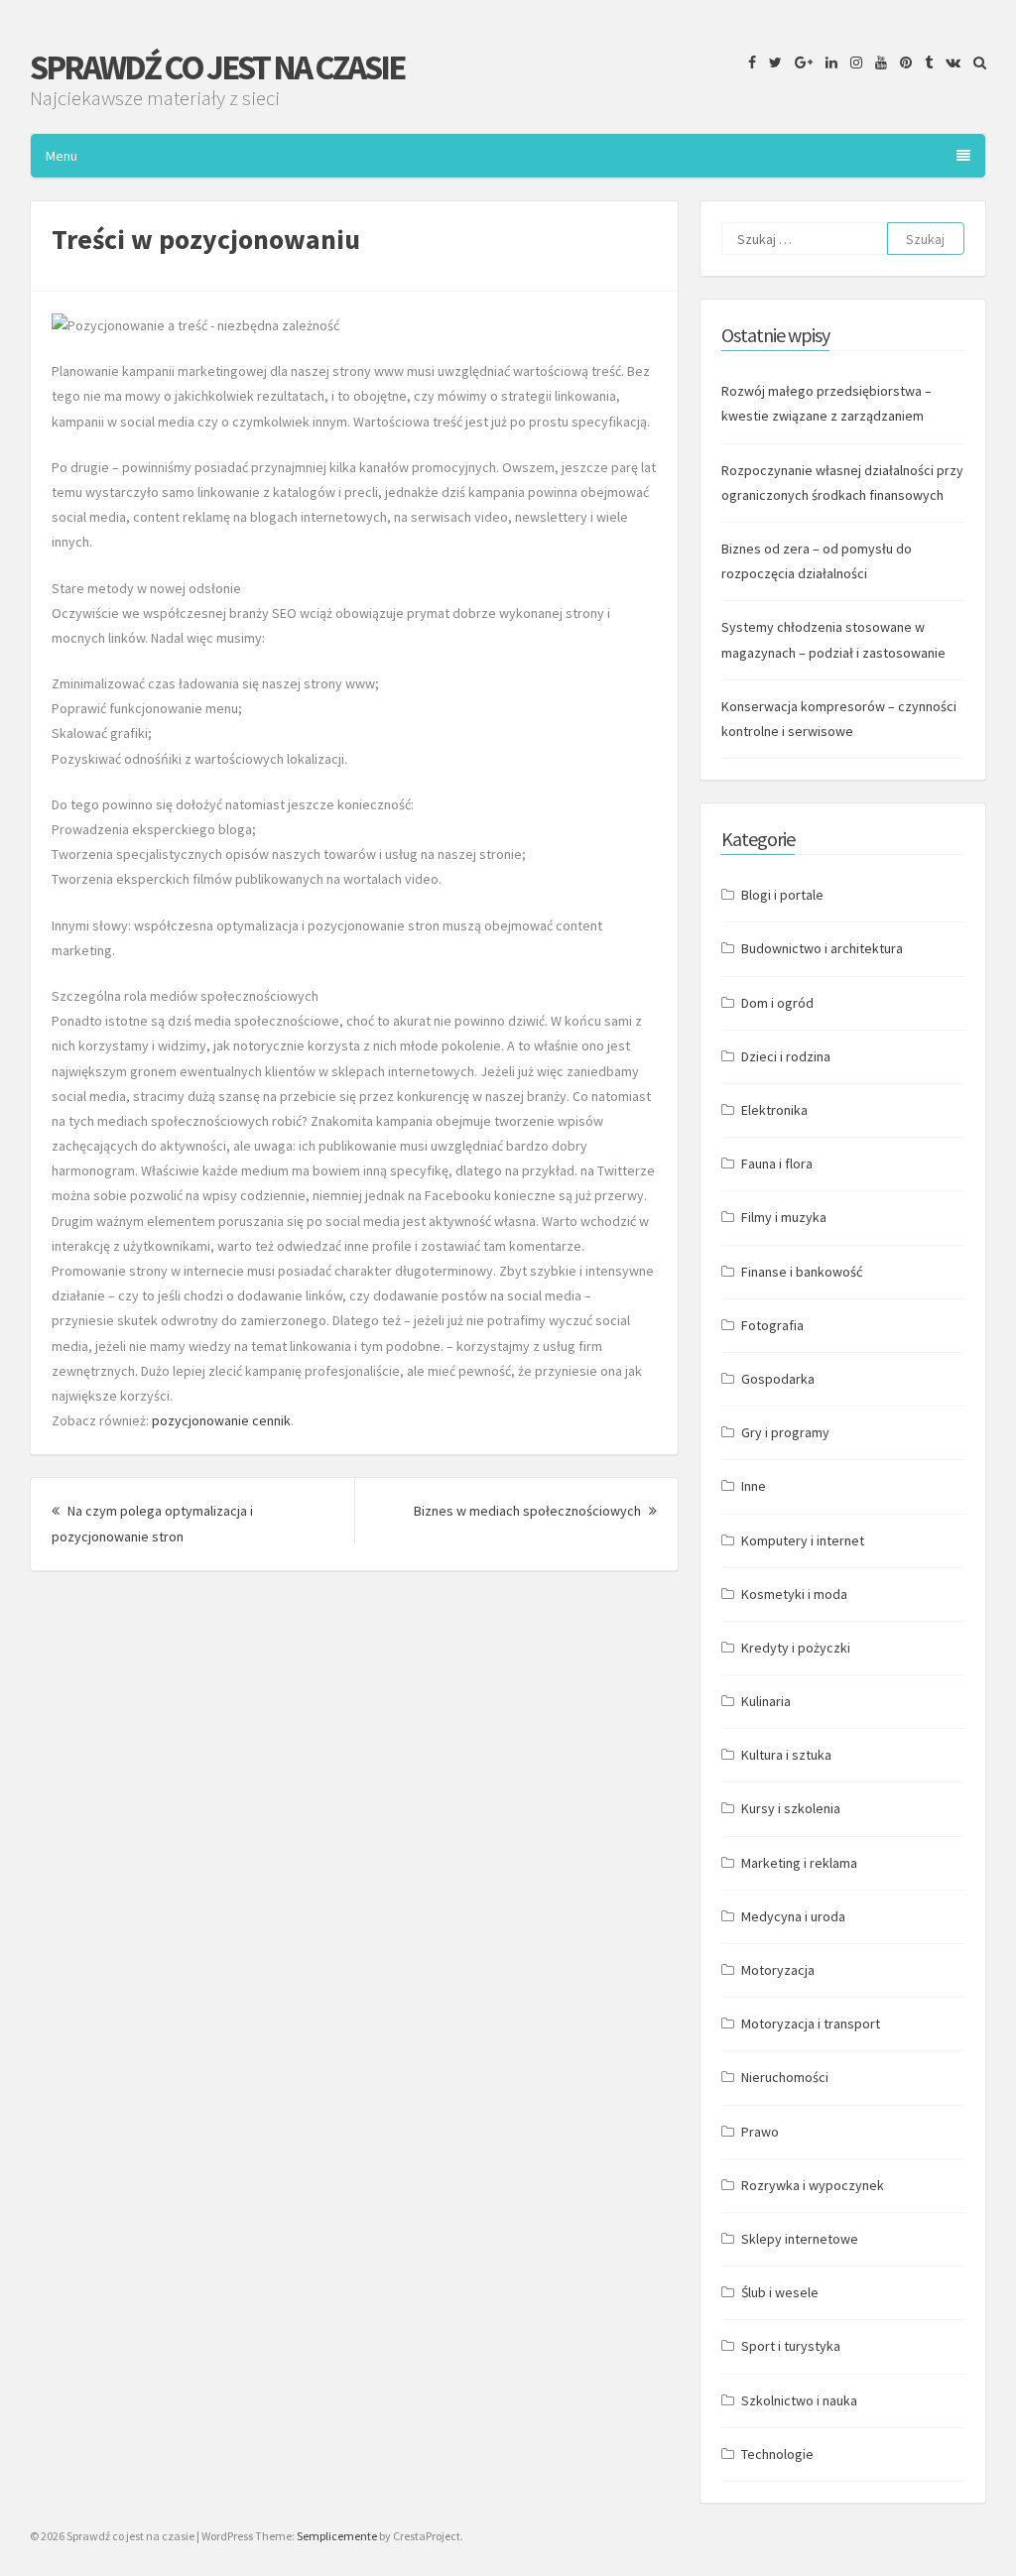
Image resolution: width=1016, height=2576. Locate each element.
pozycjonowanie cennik (221, 1420)
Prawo (760, 2132)
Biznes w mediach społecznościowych (535, 1511)
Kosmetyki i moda (794, 1594)
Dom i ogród (777, 1003)
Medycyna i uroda (793, 1916)
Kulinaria (766, 1701)
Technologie (777, 2454)
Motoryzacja (778, 1970)
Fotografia (772, 1325)
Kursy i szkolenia (791, 1808)
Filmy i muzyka (784, 1217)
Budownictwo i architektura (822, 948)
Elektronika (774, 1110)
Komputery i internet (803, 1540)
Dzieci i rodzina (786, 1056)
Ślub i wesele (780, 2292)
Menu (62, 156)
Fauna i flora (777, 1164)
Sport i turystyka (791, 2346)
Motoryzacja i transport (811, 2024)
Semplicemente (337, 2536)
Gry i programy (785, 1432)
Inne (754, 1486)
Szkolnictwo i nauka (799, 2400)
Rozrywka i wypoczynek (813, 2185)
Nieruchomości (785, 2077)
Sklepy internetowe (800, 2239)
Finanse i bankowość (802, 1272)
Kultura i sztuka (786, 1755)
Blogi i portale (782, 895)
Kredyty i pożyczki (796, 1648)
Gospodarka (778, 1379)
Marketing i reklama (799, 1863)
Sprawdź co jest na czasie (217, 67)
